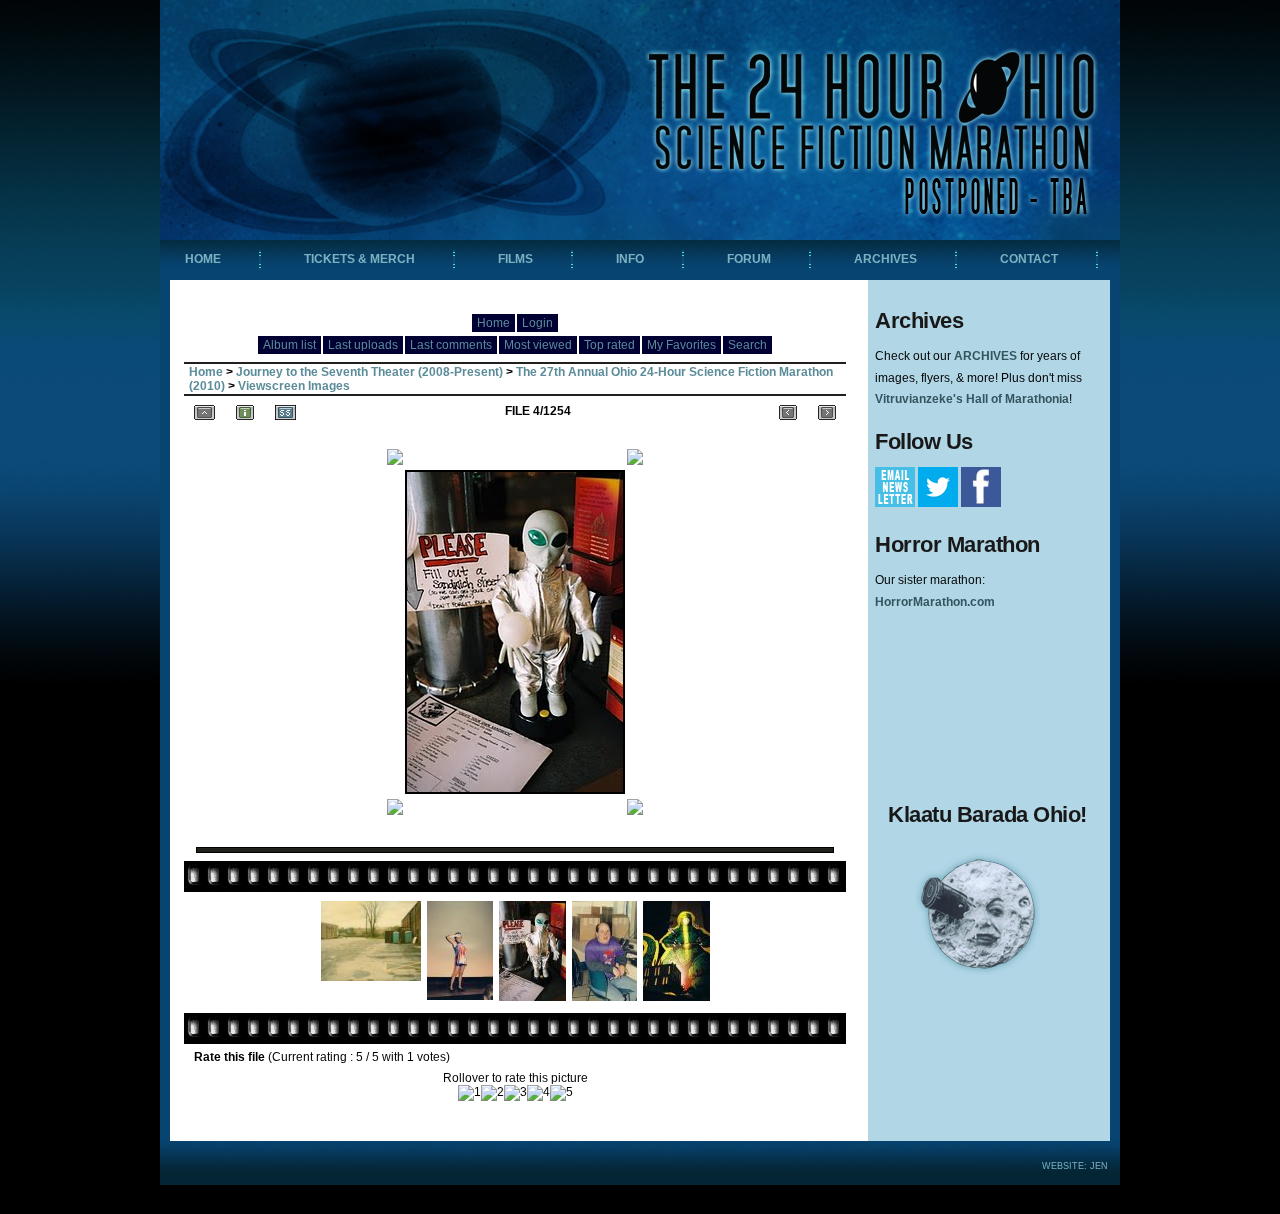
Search (747, 345)
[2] (492, 1093)
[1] (469, 1093)
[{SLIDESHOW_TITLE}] (285, 411)
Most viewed (538, 345)
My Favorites (681, 345)
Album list (289, 345)
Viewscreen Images (294, 386)
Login (537, 323)
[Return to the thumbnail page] (204, 411)
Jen (1099, 1166)
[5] (561, 1093)
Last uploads (363, 345)
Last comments (451, 345)
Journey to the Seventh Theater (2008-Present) (369, 372)
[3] (515, 1093)
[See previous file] (788, 411)
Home (493, 323)
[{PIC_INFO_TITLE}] (245, 411)
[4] (538, 1093)
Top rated (609, 345)
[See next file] (827, 411)
